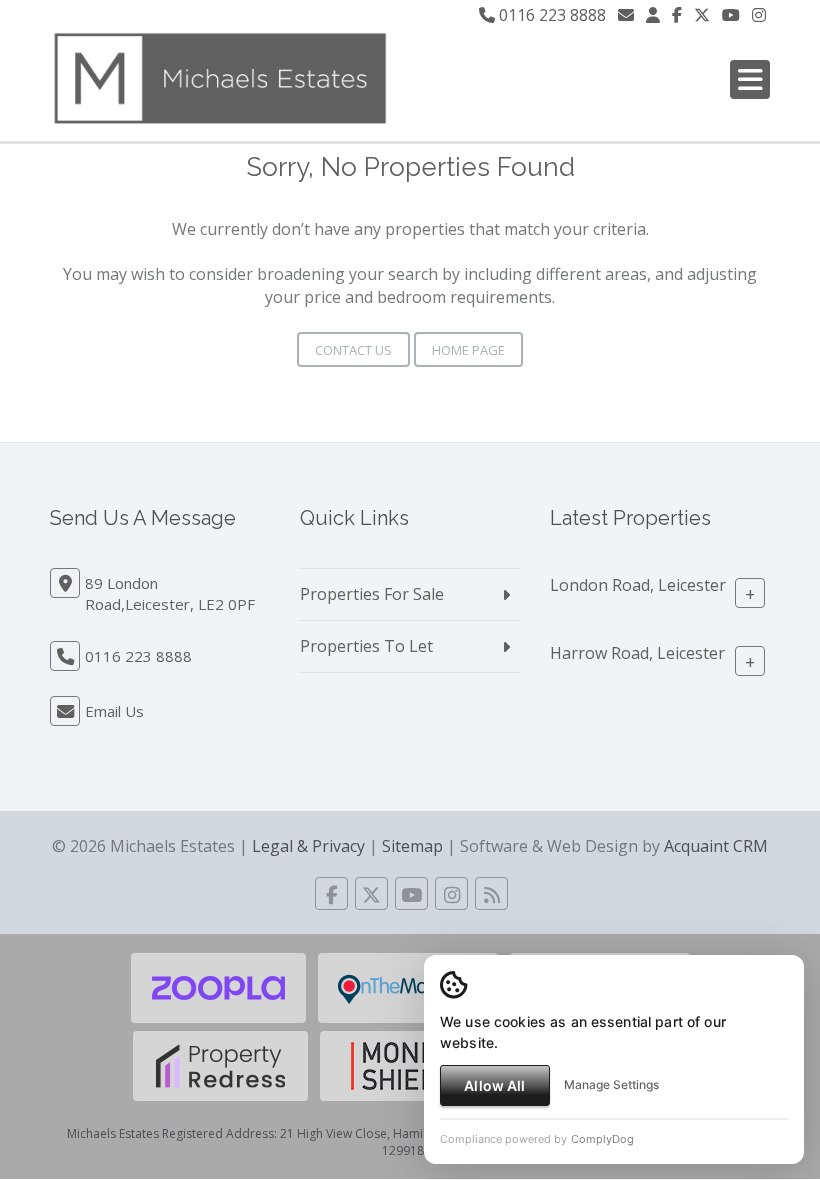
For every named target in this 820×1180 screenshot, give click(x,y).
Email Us (114, 711)
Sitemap (412, 846)
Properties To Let (366, 646)
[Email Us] (626, 15)
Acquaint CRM (716, 846)
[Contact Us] (653, 15)
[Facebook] (677, 15)
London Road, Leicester (638, 585)
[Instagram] (759, 15)
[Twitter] (702, 15)
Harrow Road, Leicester (637, 653)
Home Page (468, 350)
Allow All (494, 1085)
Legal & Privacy (308, 846)
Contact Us (353, 350)
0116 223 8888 (550, 15)
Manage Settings (611, 1084)
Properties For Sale (372, 594)
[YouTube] (731, 15)
